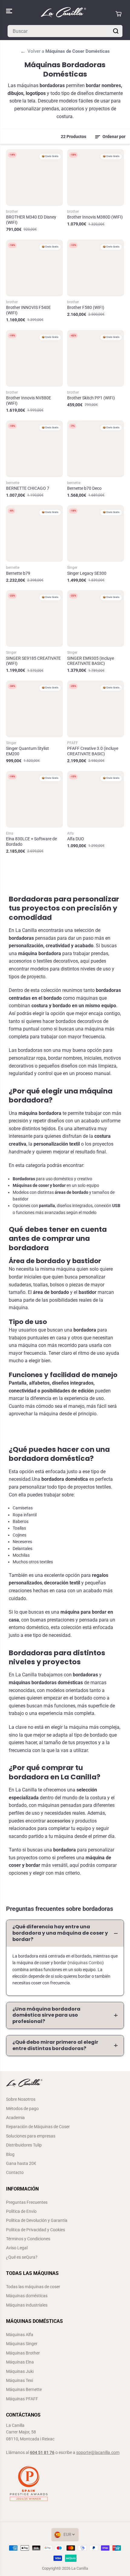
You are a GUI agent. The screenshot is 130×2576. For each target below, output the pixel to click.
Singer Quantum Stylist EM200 (28, 751)
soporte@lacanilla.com (98, 2452)
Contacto (15, 2172)
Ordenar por (114, 137)
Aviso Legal (17, 2248)
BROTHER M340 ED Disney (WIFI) (31, 220)
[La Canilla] (63, 14)
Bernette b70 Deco (84, 488)
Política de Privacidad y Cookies (36, 2230)
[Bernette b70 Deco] (96, 449)
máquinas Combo (86, 1963)
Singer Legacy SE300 (87, 573)
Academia (15, 2118)
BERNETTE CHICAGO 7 (28, 488)
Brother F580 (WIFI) (86, 307)
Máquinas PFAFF (22, 2399)
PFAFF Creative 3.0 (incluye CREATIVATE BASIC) (93, 751)
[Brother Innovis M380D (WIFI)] (96, 178)
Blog (10, 2154)
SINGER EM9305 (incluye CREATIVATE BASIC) (91, 661)
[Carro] (119, 14)
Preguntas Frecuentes (27, 2202)
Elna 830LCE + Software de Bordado (31, 841)
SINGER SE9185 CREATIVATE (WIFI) (33, 661)
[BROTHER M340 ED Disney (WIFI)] (34, 178)
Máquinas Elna (20, 2362)
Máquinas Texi (19, 2380)
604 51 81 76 (42, 2452)
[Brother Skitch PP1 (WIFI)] (96, 358)
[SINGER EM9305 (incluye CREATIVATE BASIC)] (96, 618)
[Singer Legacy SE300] (96, 533)
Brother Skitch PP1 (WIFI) (91, 398)
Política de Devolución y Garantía (37, 2220)
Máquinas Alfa (20, 2335)
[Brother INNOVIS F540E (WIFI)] (34, 268)
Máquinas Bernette (24, 2389)
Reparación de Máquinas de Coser (38, 2127)
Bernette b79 (18, 573)
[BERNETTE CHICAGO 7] (34, 449)
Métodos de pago (22, 2109)
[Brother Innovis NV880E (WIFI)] (34, 358)
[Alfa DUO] (96, 799)
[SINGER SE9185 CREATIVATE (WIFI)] (34, 618)
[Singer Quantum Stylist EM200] (34, 709)
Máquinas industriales (27, 2305)
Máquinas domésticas (27, 2296)
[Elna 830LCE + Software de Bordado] (34, 799)
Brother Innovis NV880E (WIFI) (29, 401)
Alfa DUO (76, 839)
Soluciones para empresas (31, 2136)
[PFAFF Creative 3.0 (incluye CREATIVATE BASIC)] (96, 709)
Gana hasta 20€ (21, 2163)
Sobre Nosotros (21, 2099)
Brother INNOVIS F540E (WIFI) (28, 310)
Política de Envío (21, 2211)
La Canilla (80, 2568)
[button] (10, 11)
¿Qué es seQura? (22, 2257)
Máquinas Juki (20, 2371)
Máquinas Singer (22, 2344)
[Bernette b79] (34, 533)
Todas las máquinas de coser (33, 2287)
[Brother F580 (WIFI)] (96, 268)
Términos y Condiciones (28, 2239)
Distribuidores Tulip (24, 2145)
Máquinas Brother (23, 2353)
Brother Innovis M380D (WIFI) (95, 217)
